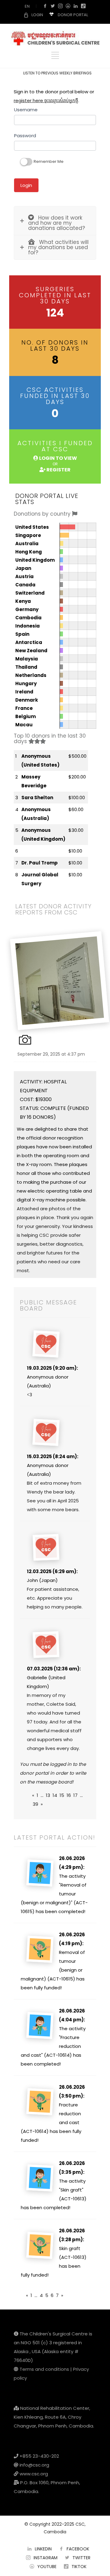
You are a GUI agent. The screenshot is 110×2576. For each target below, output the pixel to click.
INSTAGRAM (46, 2558)
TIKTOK (79, 2567)
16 (69, 1795)
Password (25, 136)
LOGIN (37, 15)
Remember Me (49, 161)
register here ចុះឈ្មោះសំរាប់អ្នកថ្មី (46, 100)
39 (35, 1804)
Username (26, 110)
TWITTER (81, 2558)
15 (62, 1795)
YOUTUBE (47, 2567)
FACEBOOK (78, 2549)
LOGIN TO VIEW (58, 458)
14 (55, 1795)
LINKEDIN (43, 2549)
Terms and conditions (44, 2369)
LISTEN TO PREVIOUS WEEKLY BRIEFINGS (57, 73)
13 (48, 1795)
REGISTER (58, 470)
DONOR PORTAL (73, 15)
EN (27, 6)
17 (75, 1795)
